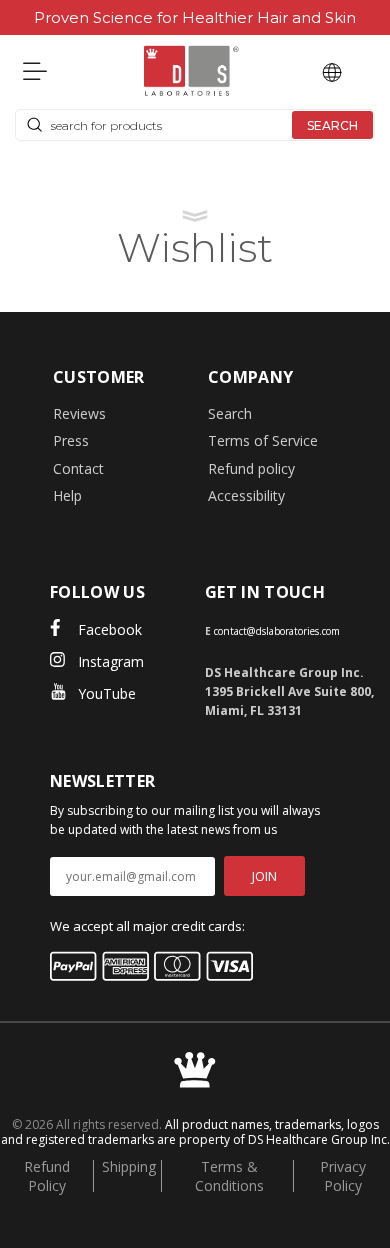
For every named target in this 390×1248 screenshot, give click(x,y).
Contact (78, 468)
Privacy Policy (343, 1176)
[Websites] (332, 71)
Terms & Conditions (229, 1176)
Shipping (129, 1166)
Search (230, 413)
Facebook (110, 629)
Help (67, 495)
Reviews (79, 413)
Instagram (111, 661)
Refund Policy (47, 1176)
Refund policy (251, 468)
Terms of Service (263, 440)
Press (71, 440)
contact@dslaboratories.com (277, 631)
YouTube (107, 693)
